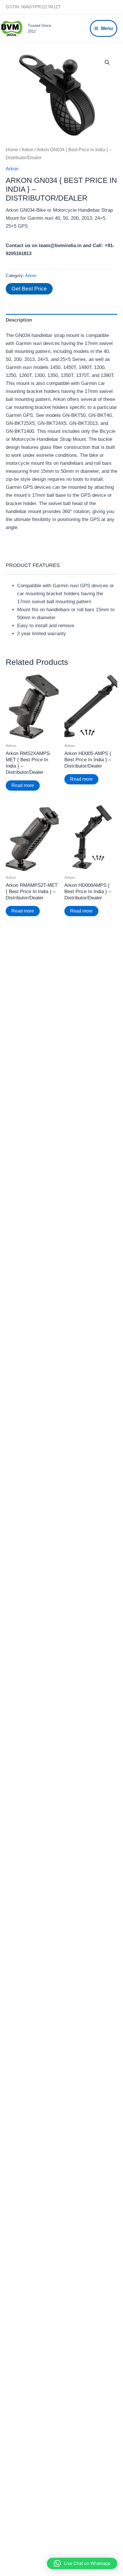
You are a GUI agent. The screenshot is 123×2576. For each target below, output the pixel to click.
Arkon (27, 150)
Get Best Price (29, 289)
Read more (23, 785)
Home (12, 150)
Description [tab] (19, 320)
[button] (107, 62)
